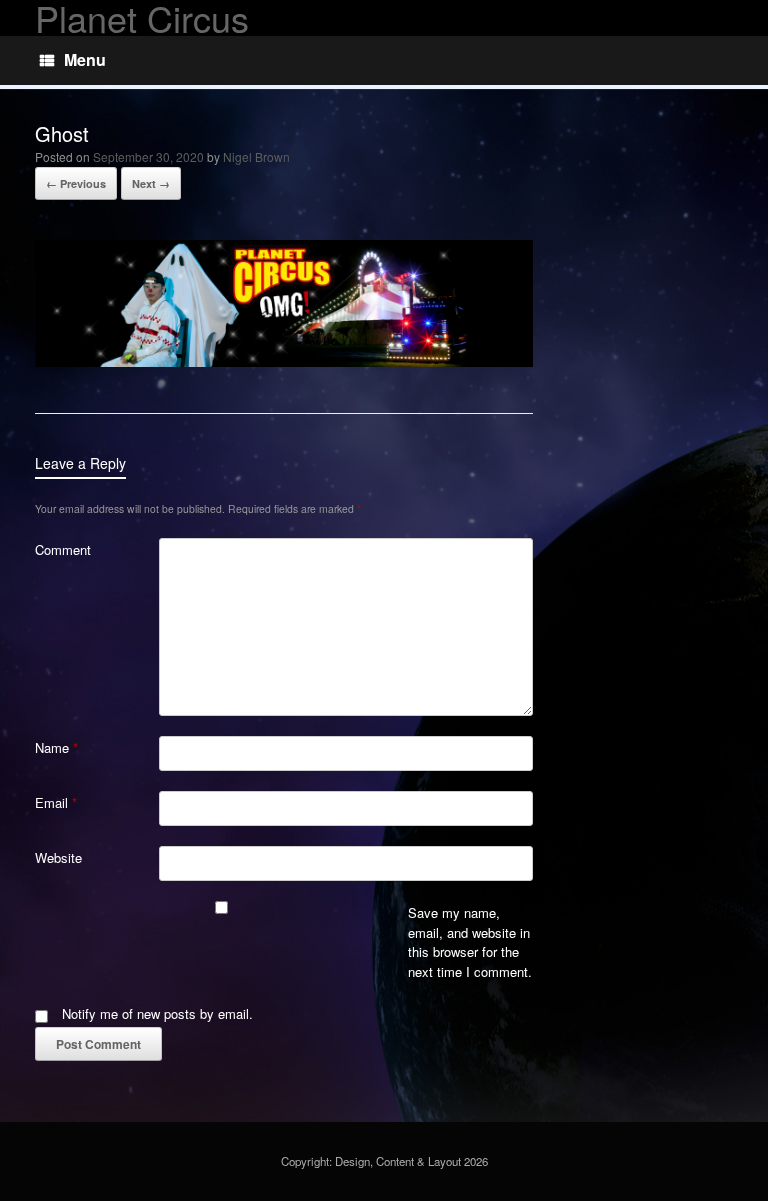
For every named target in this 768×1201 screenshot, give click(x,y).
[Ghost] (284, 361)
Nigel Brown (256, 156)
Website (58, 857)
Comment (63, 549)
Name (56, 747)
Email (56, 802)
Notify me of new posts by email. (157, 1013)
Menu (85, 59)
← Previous (76, 183)
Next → (151, 183)
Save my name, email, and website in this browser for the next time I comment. (470, 942)
